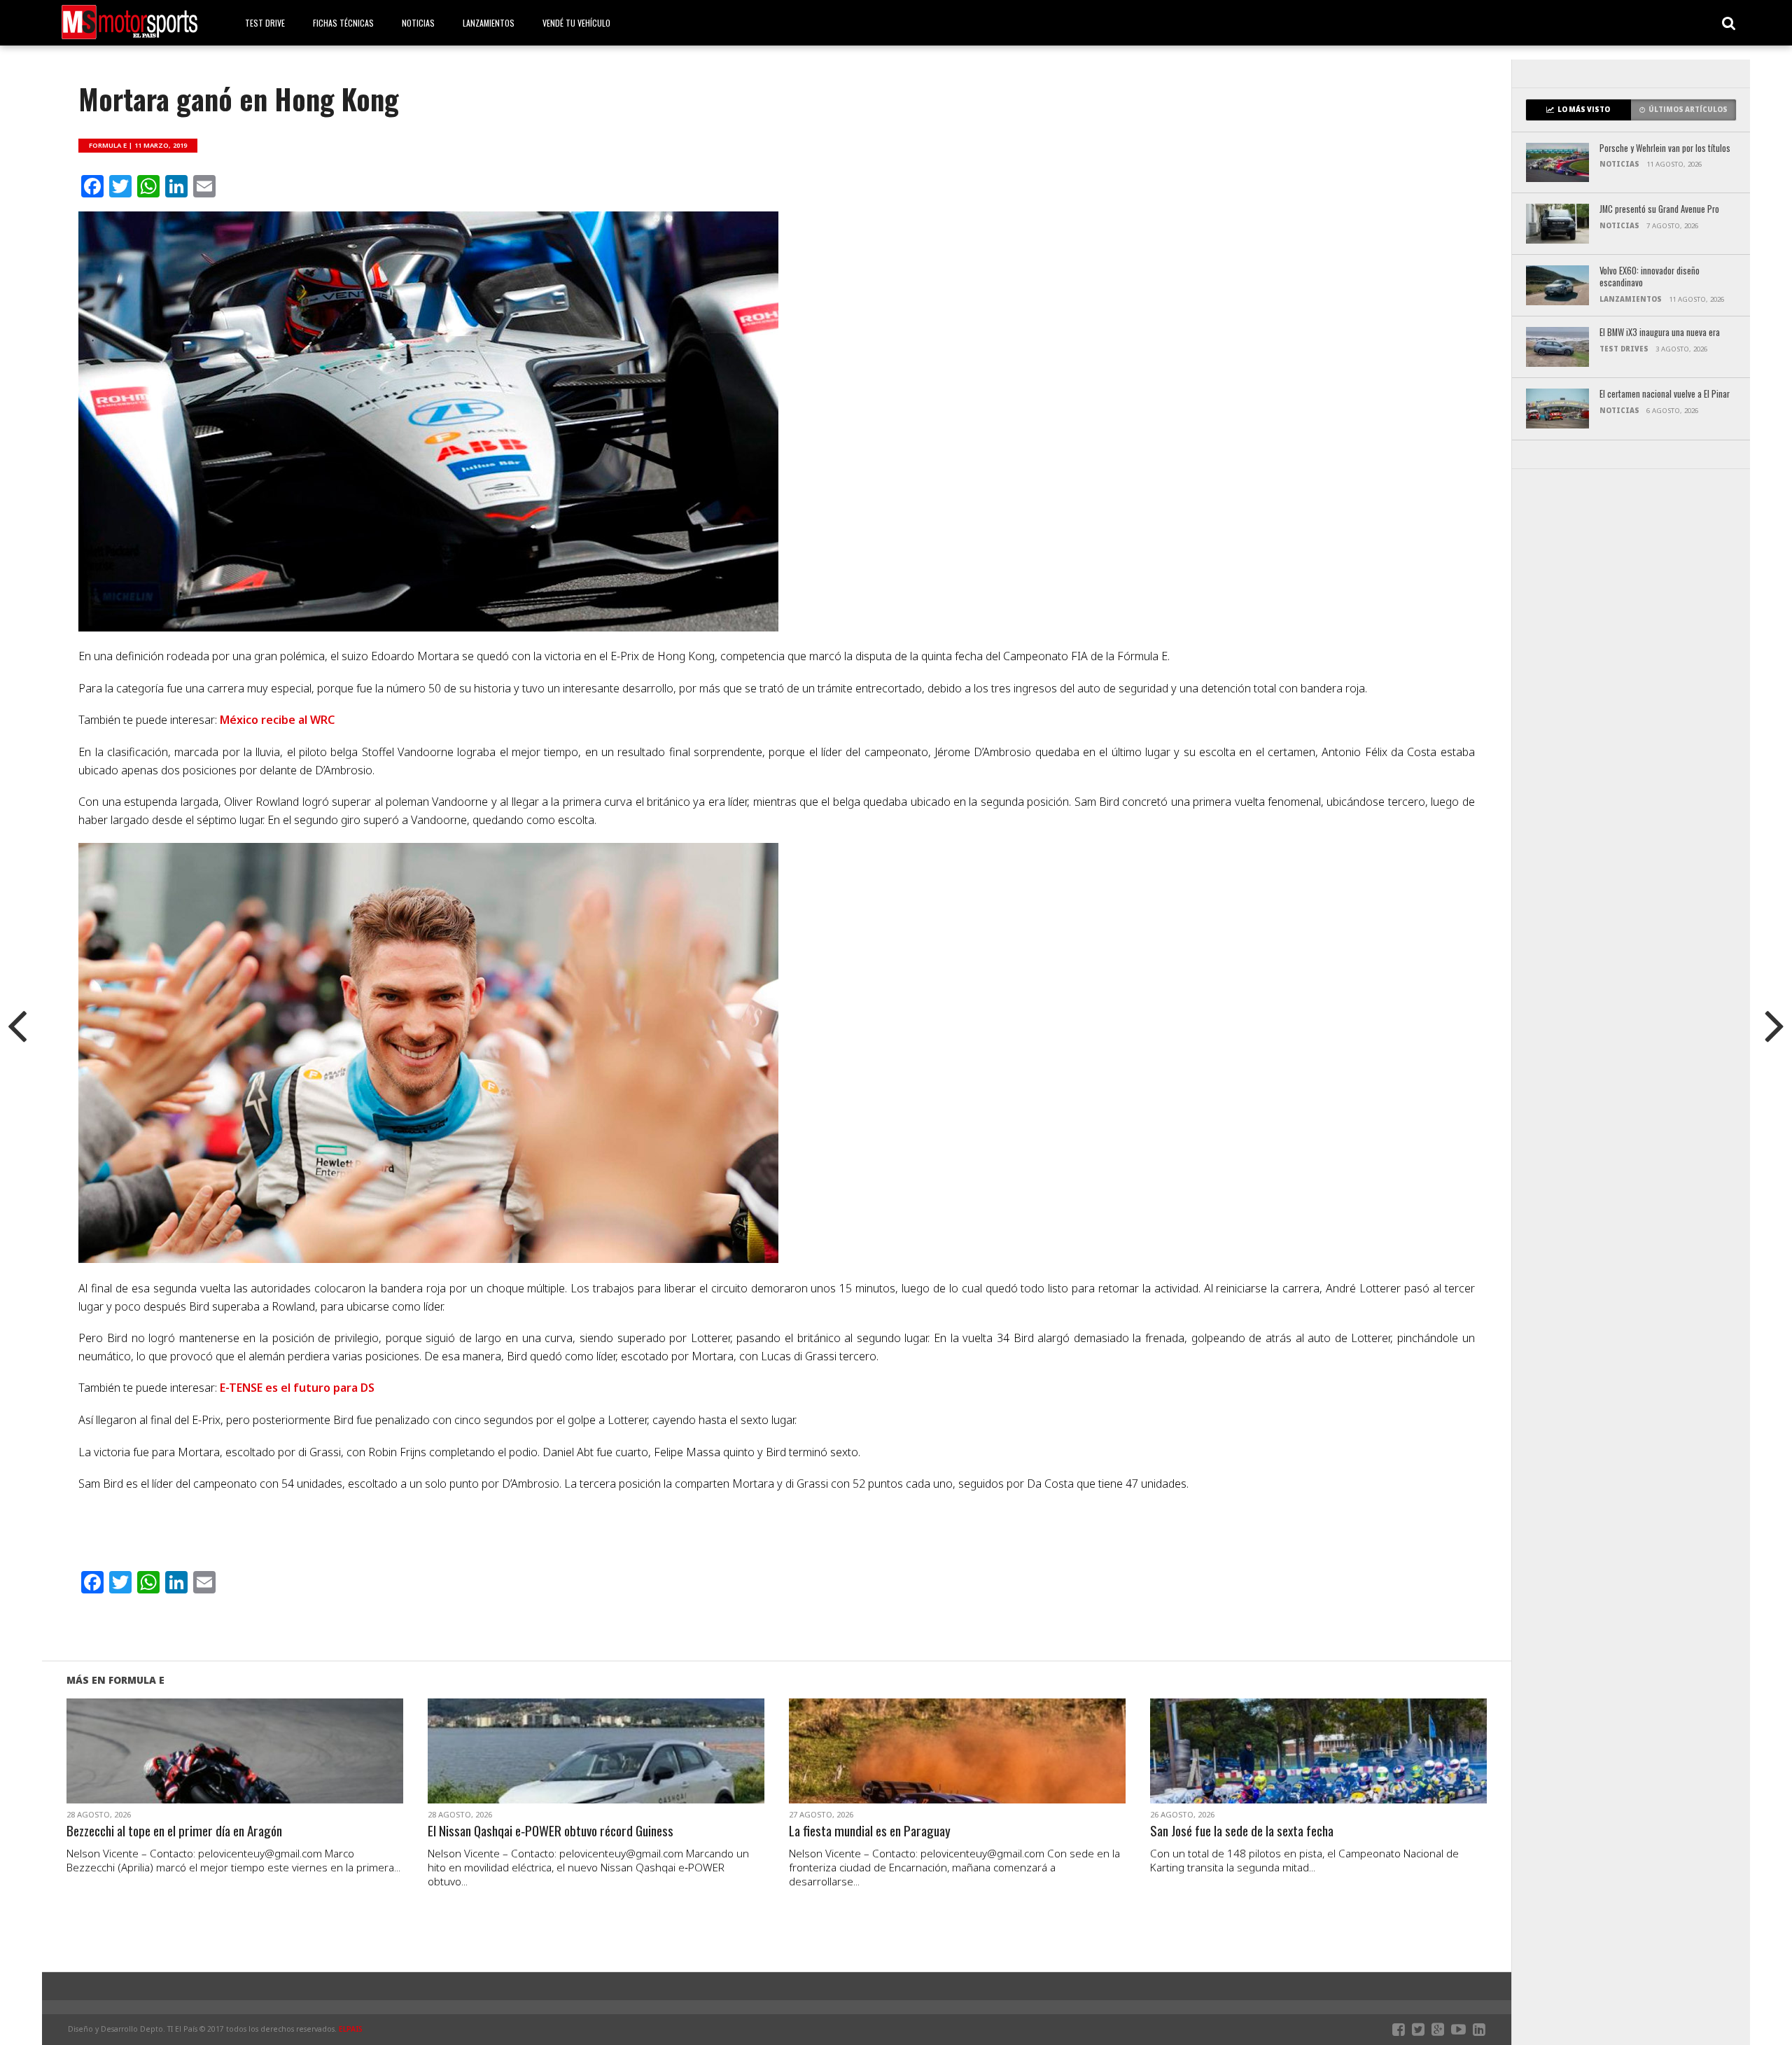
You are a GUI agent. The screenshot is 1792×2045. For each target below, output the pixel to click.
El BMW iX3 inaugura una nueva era (1660, 333)
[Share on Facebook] (205, 1768)
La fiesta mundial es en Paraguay (870, 1831)
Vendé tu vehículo (576, 23)
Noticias (418, 23)
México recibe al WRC (277, 720)
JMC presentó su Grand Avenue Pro (1659, 210)
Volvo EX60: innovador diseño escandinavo (1650, 277)
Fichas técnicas (343, 23)
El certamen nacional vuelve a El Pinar (1665, 395)
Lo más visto (1584, 110)
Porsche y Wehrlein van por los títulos (1665, 149)
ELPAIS (351, 2029)
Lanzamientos (489, 23)
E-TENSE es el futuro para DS (297, 1388)
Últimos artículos (1688, 110)
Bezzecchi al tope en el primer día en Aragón (174, 1831)
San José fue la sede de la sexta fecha (1242, 1831)
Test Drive (265, 23)
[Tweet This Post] (235, 1768)
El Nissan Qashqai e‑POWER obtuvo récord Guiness (551, 1831)
